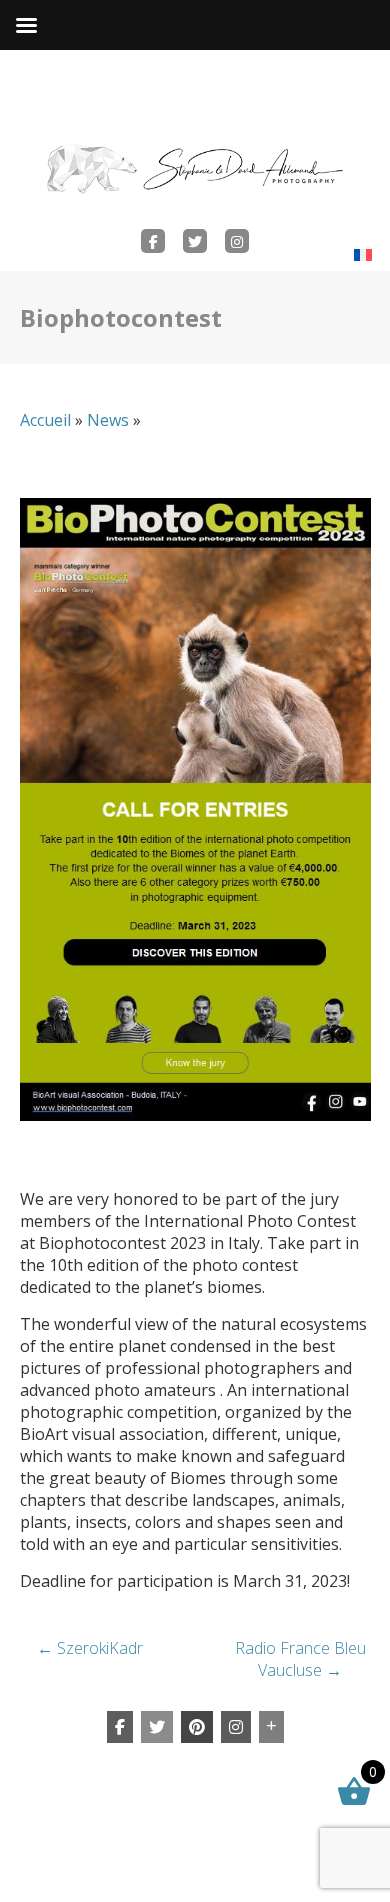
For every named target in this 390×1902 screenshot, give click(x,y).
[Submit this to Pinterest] (197, 1727)
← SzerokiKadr (90, 1648)
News (108, 420)
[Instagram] (236, 1727)
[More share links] (271, 1727)
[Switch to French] (363, 254)
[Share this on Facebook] (120, 1727)
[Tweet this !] (157, 1727)
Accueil (45, 420)
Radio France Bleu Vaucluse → (300, 1659)
